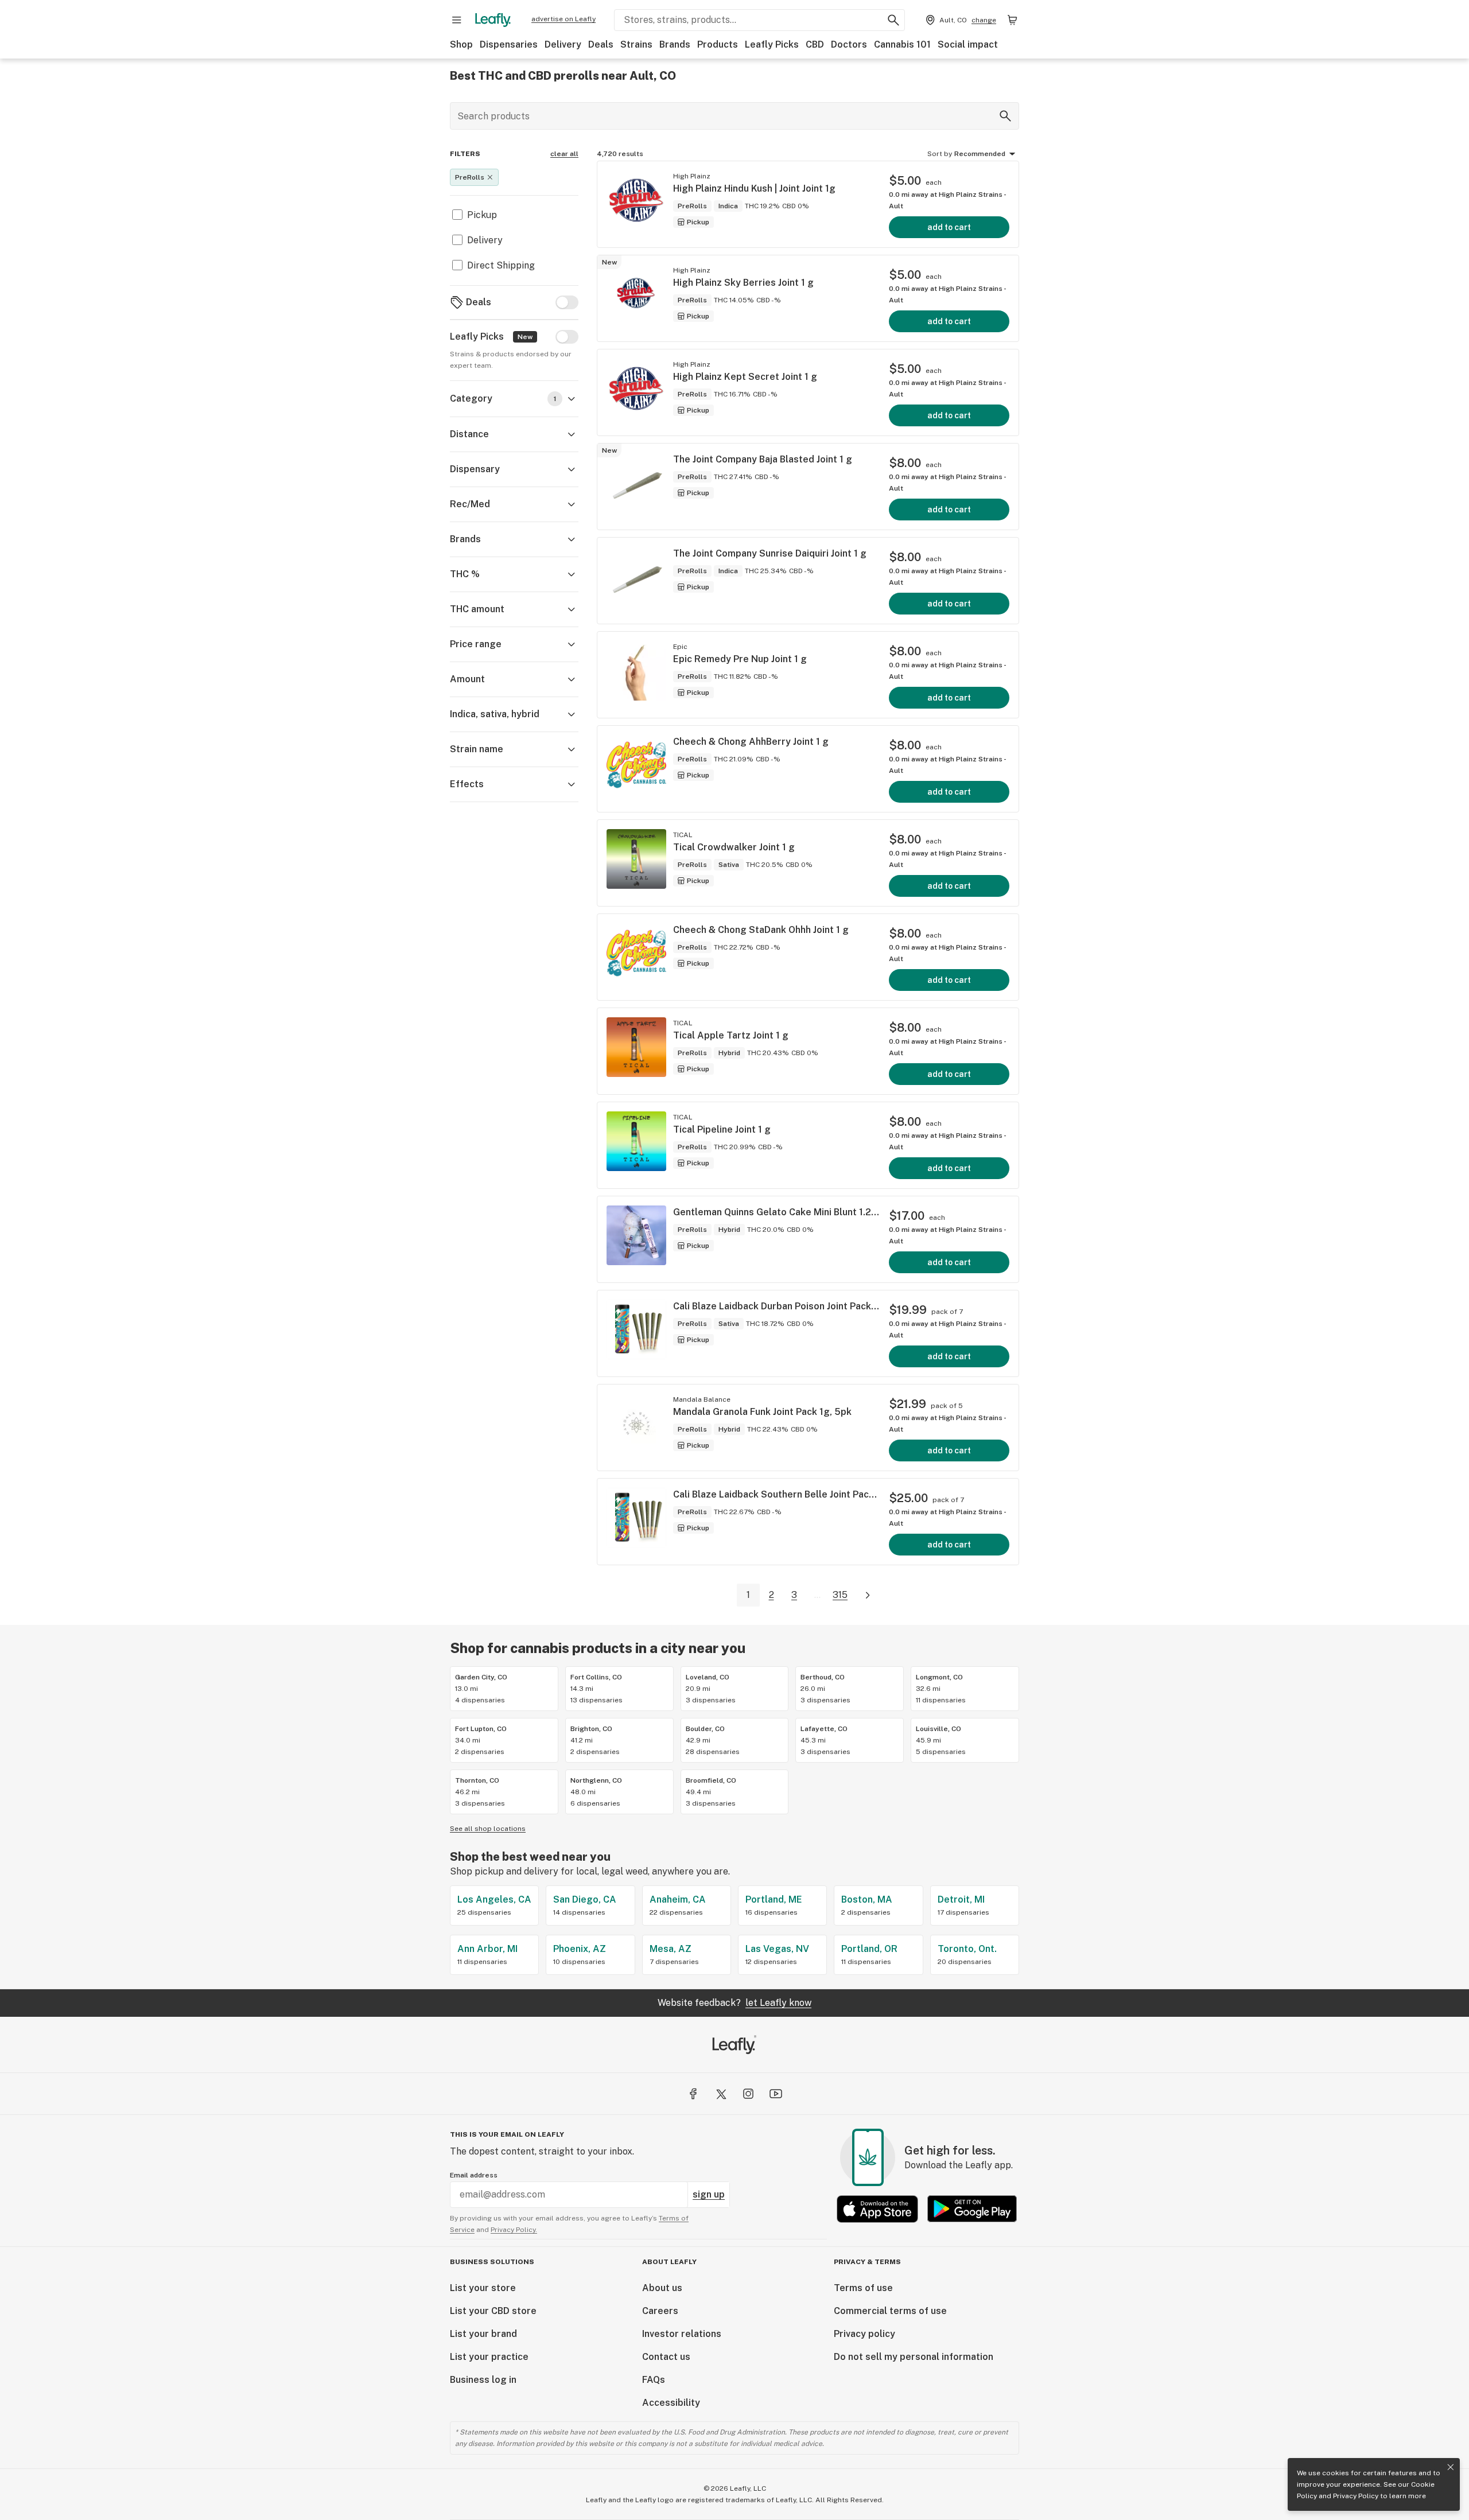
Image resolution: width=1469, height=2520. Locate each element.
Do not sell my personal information (914, 2357)
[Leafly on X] (721, 2094)
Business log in (483, 2380)
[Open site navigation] (457, 20)
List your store (483, 2288)
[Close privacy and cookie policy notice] (1451, 2467)
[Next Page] (868, 1595)
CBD (815, 44)
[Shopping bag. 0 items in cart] (1012, 20)
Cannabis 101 (902, 44)
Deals (601, 44)
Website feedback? (734, 2003)
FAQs (654, 2380)
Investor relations (682, 2334)
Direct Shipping (501, 265)
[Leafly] (493, 20)
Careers (660, 2311)
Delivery (563, 44)
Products (718, 44)
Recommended (980, 154)
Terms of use (863, 2288)
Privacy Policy (1356, 2496)
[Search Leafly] (893, 20)
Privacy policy (864, 2334)
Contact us (666, 2357)
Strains (636, 44)
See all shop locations (488, 1829)
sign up (709, 2194)
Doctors (849, 44)
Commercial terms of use (890, 2311)
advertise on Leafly (563, 19)
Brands (675, 44)
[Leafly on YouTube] (776, 2094)
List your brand (483, 2334)
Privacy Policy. (514, 2230)
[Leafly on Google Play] (972, 2209)
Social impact (968, 44)
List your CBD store (493, 2311)
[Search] (1005, 116)
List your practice (489, 2357)
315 (840, 1595)
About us (662, 2288)
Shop (461, 44)
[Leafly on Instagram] (748, 2094)
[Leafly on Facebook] (693, 2094)
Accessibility (671, 2403)
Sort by (940, 154)
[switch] (567, 302)
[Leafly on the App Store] (877, 2209)
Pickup (482, 215)
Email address (474, 2175)
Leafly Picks (772, 44)
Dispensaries (509, 44)
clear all (564, 154)
